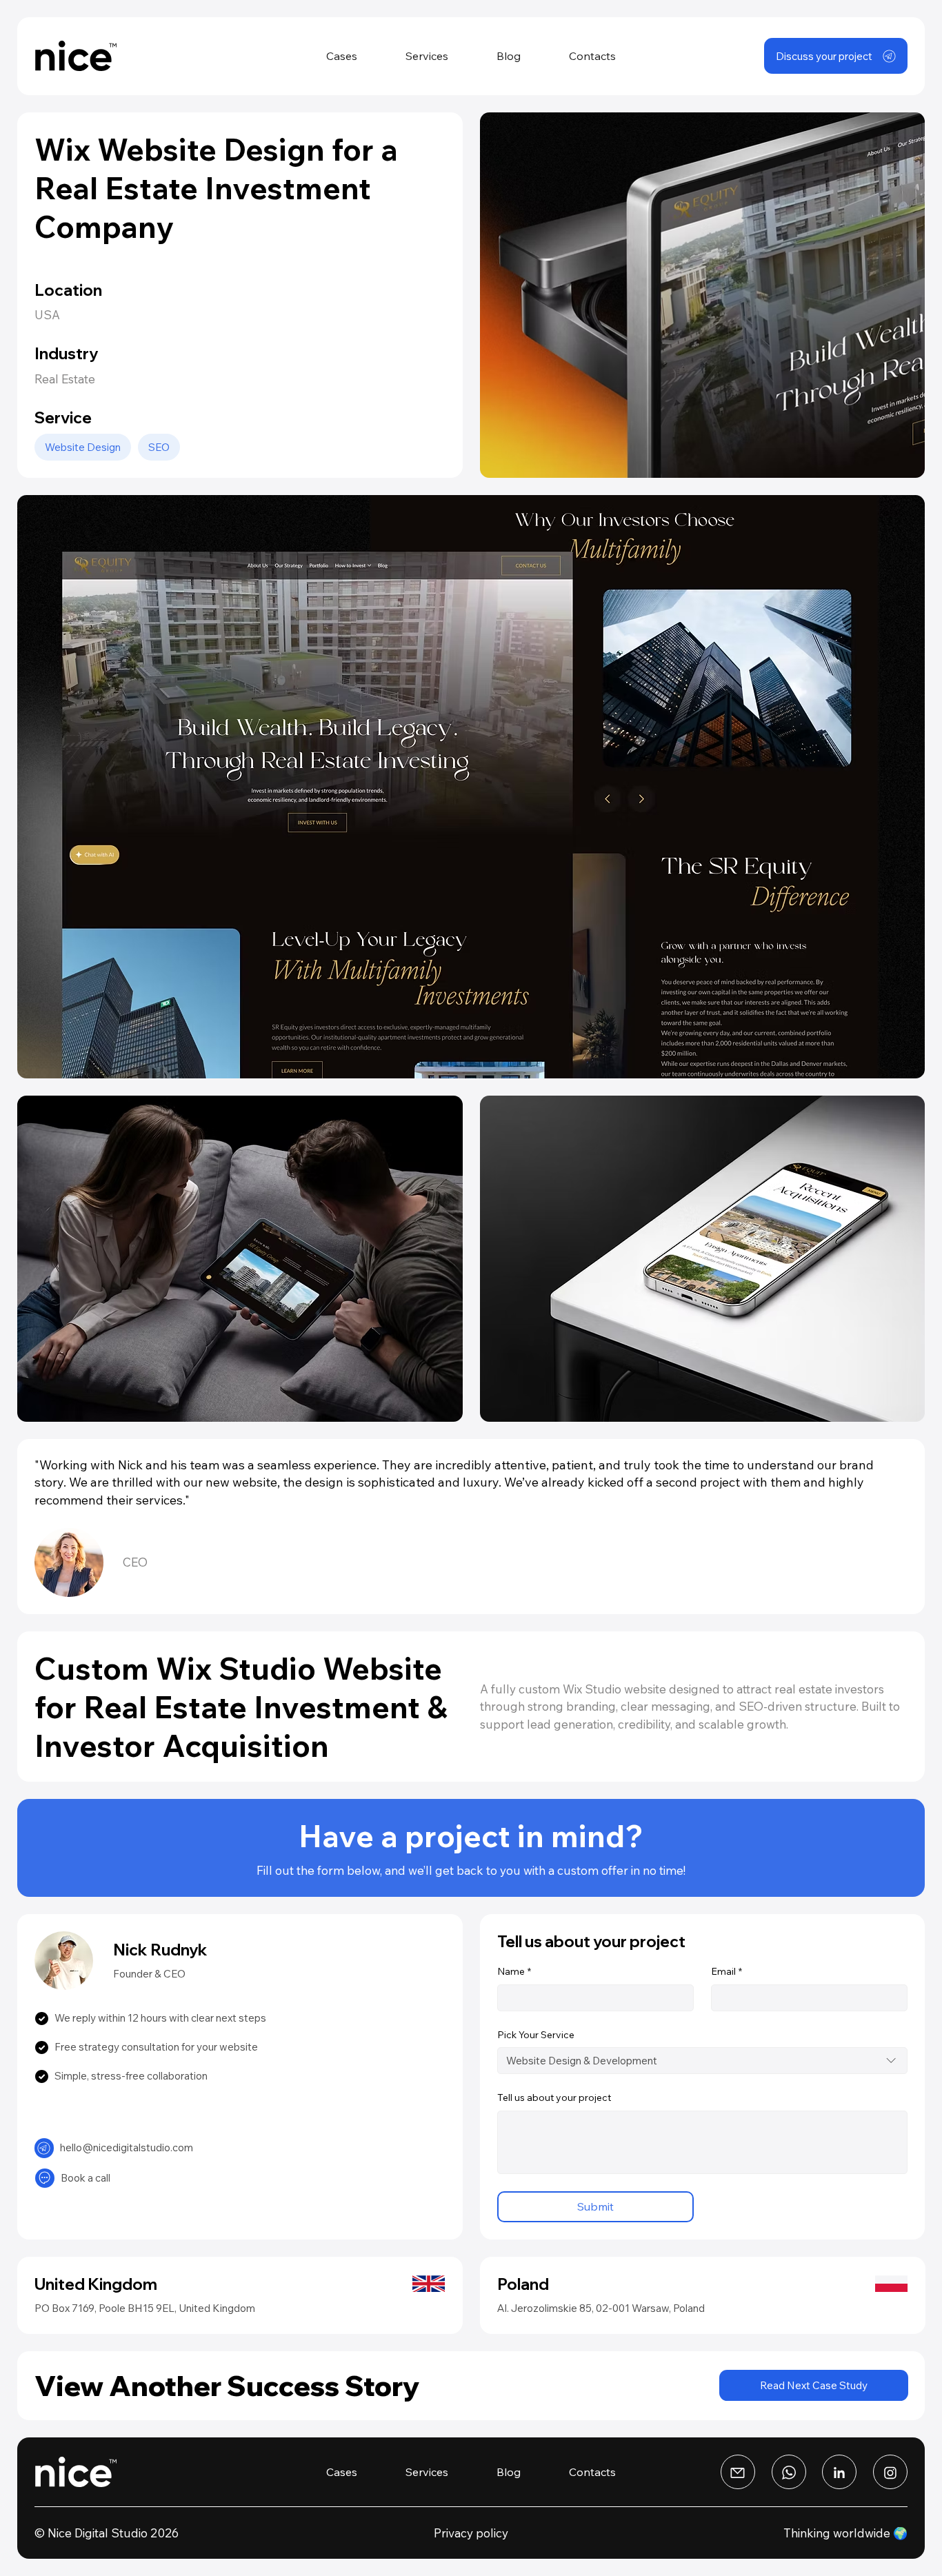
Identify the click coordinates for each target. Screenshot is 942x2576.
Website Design (83, 447)
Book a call (86, 2178)
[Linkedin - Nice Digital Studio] (839, 2472)
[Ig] (738, 2472)
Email (726, 1971)
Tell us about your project (554, 2097)
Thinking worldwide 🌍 (845, 2533)
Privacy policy (471, 2533)
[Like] (44, 2148)
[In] (890, 2472)
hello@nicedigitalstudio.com (127, 2147)
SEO (159, 447)
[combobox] (703, 2061)
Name (514, 1971)
